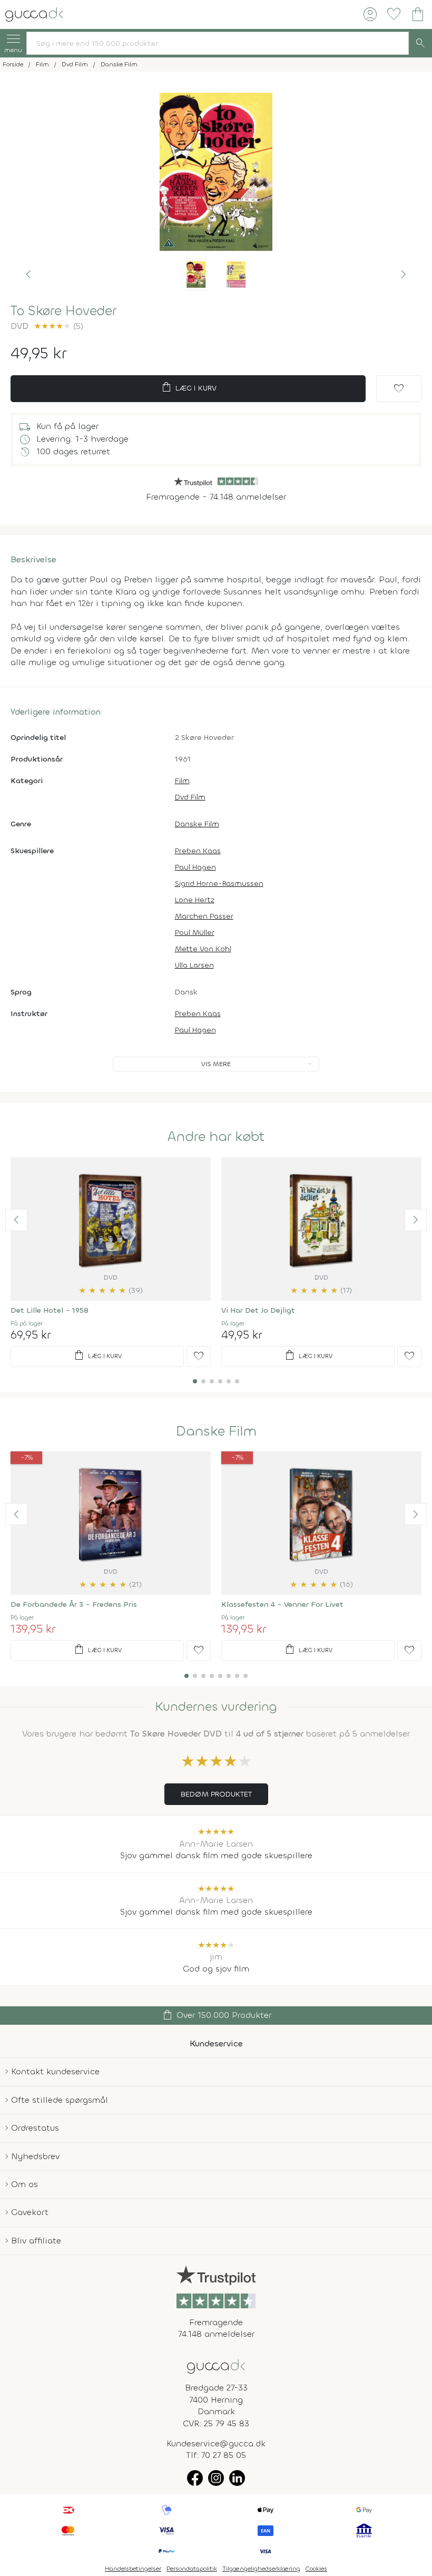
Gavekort (30, 2212)
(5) (58, 326)
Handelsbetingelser (133, 2569)
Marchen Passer (204, 916)
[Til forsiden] (34, 13)
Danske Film (197, 824)
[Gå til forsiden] (216, 2366)
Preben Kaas (198, 851)
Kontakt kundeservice (55, 2071)
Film (182, 781)
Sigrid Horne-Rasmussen (219, 884)
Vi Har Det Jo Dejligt (258, 1310)
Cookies (316, 2569)
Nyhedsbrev (35, 2156)
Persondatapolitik (192, 2569)
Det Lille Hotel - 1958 (50, 1310)
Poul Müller (195, 933)
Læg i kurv (188, 387)
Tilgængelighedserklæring (261, 2569)
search (420, 43)
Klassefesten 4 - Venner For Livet (282, 1604)
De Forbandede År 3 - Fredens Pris (74, 1604)
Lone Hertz (195, 900)
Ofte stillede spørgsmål (60, 2100)
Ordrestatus (35, 2128)
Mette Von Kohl (203, 949)
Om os (24, 2184)
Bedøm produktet (216, 1794)
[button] (28, 275)
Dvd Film (190, 797)
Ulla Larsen (194, 965)
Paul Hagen (195, 867)
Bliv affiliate (36, 2241)
